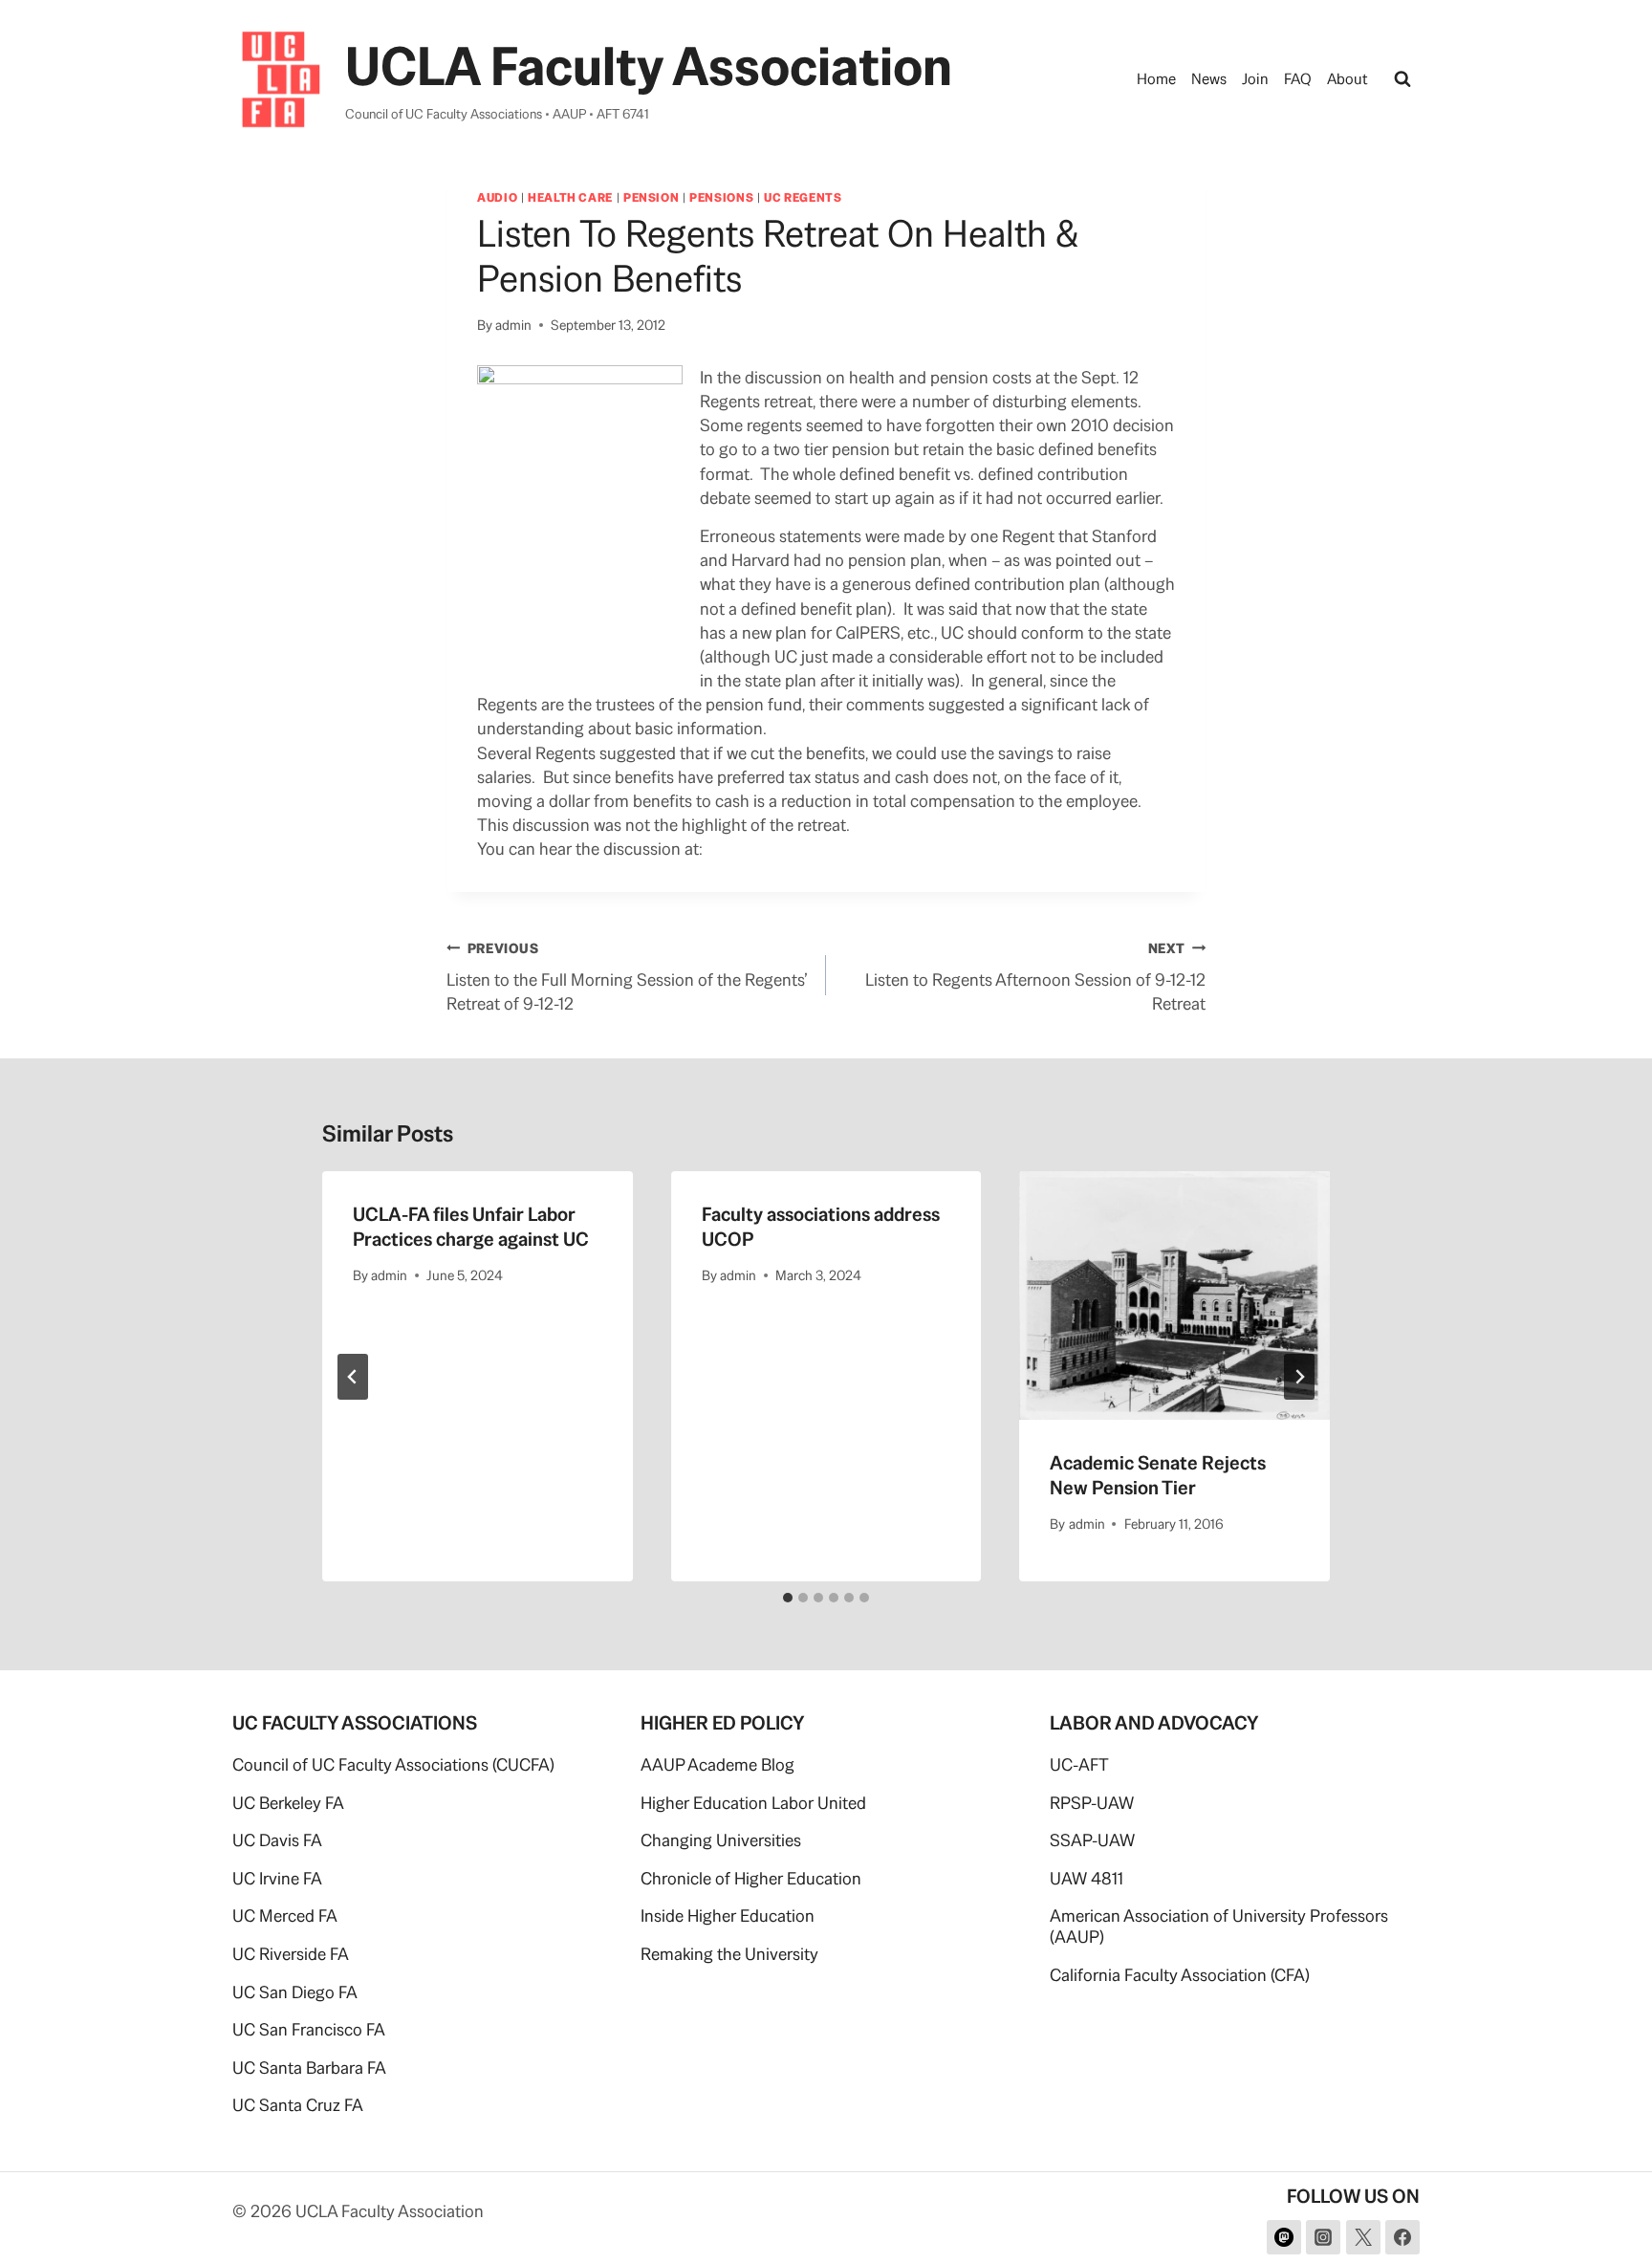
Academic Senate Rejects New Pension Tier (1158, 1475)
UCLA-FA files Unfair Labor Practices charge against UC (471, 1227)
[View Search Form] (1402, 79)
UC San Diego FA (295, 1992)
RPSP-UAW (1092, 1803)
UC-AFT (1079, 1764)
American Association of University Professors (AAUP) (1219, 1926)
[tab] (788, 1598)
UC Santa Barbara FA (309, 2068)
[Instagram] (1323, 2237)
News (1209, 79)
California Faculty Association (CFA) (1180, 1975)
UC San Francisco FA (309, 2029)
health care (570, 197)
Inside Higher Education (728, 1916)
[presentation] (1174, 1295)
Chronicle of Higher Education (751, 1878)
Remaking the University (729, 1954)
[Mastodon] (1284, 2237)
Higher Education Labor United (753, 1803)
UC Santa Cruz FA (298, 2105)
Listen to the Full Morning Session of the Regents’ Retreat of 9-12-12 (627, 977)
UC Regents (803, 197)
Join (1255, 79)
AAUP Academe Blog (717, 1764)
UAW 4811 (1087, 1878)
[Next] (1299, 1377)
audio (497, 197)
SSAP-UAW (1092, 1840)
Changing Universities (721, 1840)
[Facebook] (1402, 2237)
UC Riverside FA (291, 1954)
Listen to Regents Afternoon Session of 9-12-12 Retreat (1035, 977)
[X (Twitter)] (1363, 2237)
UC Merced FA (285, 1916)
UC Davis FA (277, 1840)
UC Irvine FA (277, 1878)
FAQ (1298, 79)
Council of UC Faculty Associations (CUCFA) (393, 1764)
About (1348, 79)
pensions (721, 197)
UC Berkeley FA (288, 1803)
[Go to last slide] (353, 1377)
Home (1156, 79)
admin (513, 325)
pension (651, 197)
